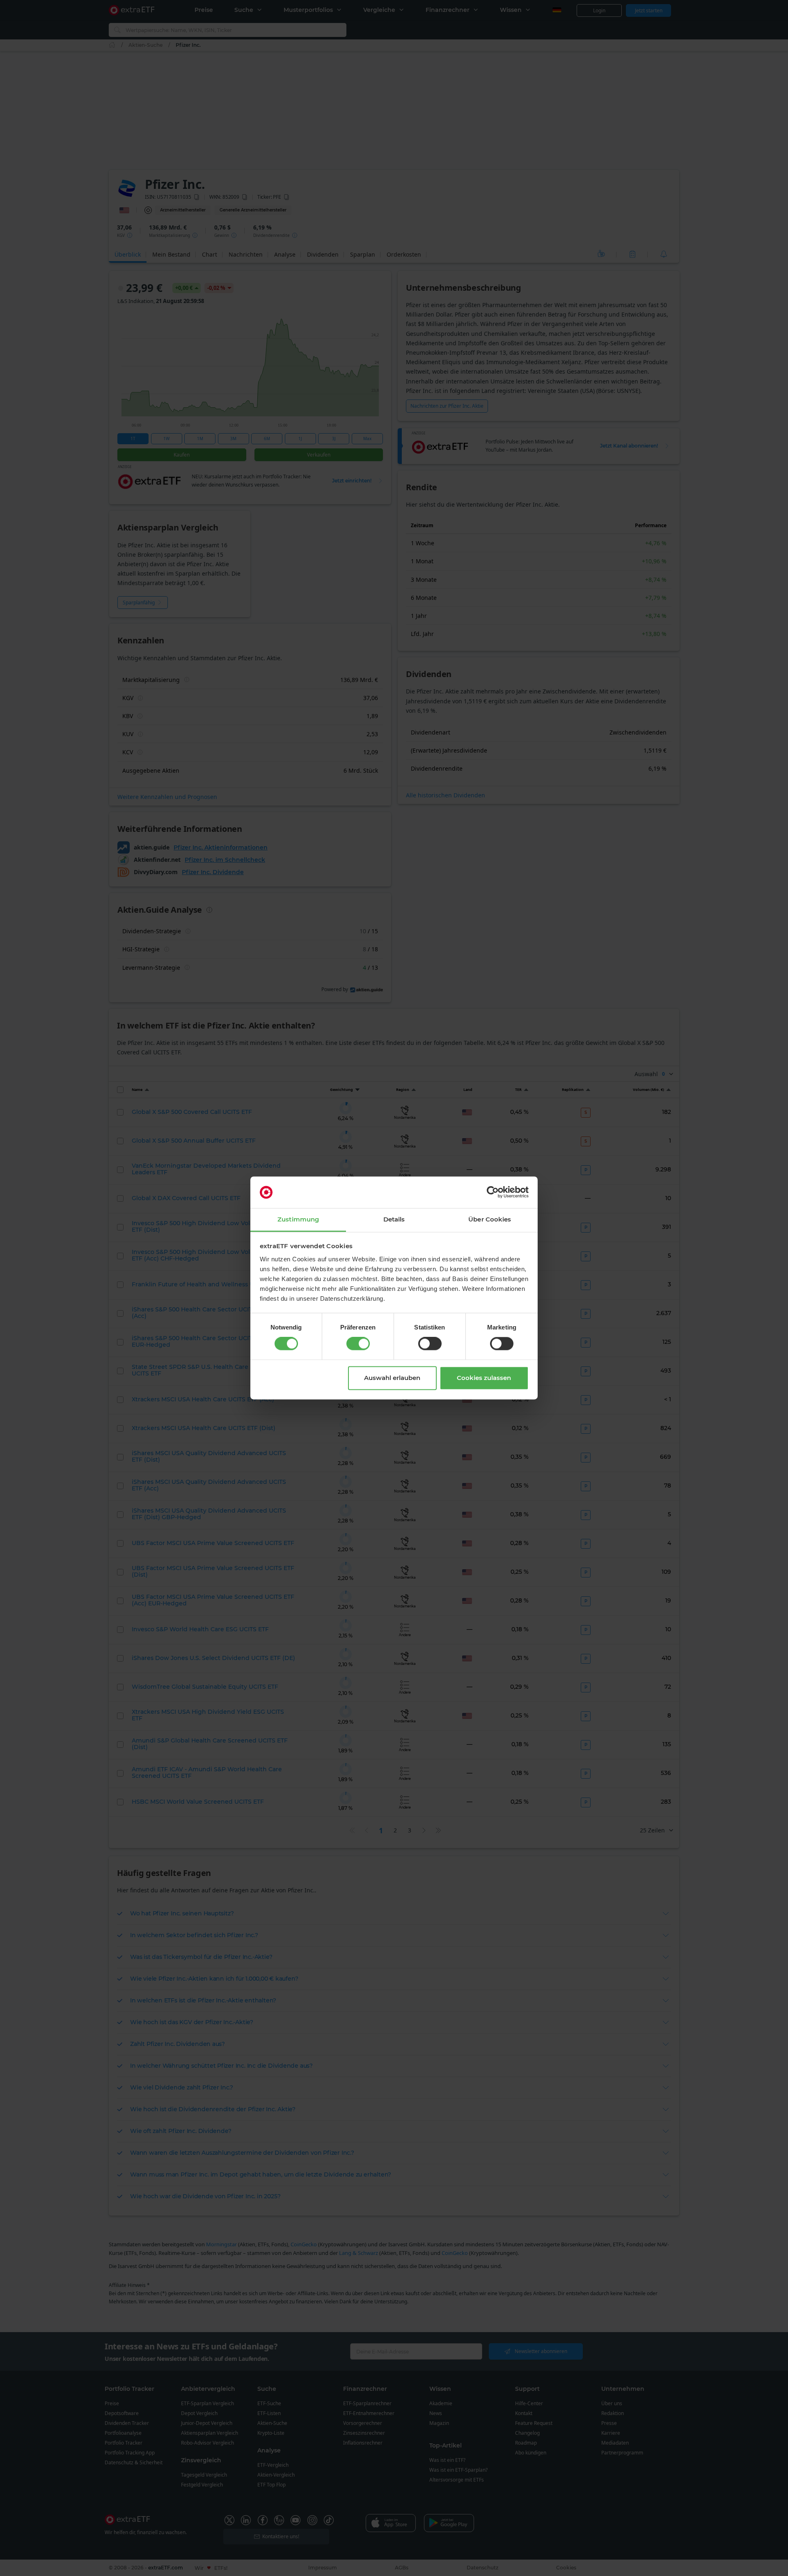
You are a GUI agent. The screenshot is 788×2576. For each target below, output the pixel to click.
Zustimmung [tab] (298, 1219)
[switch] (358, 1344)
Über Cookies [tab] (490, 1219)
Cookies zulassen (484, 1378)
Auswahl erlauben (392, 1378)
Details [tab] (394, 1219)
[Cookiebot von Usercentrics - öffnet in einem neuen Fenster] (493, 1192)
